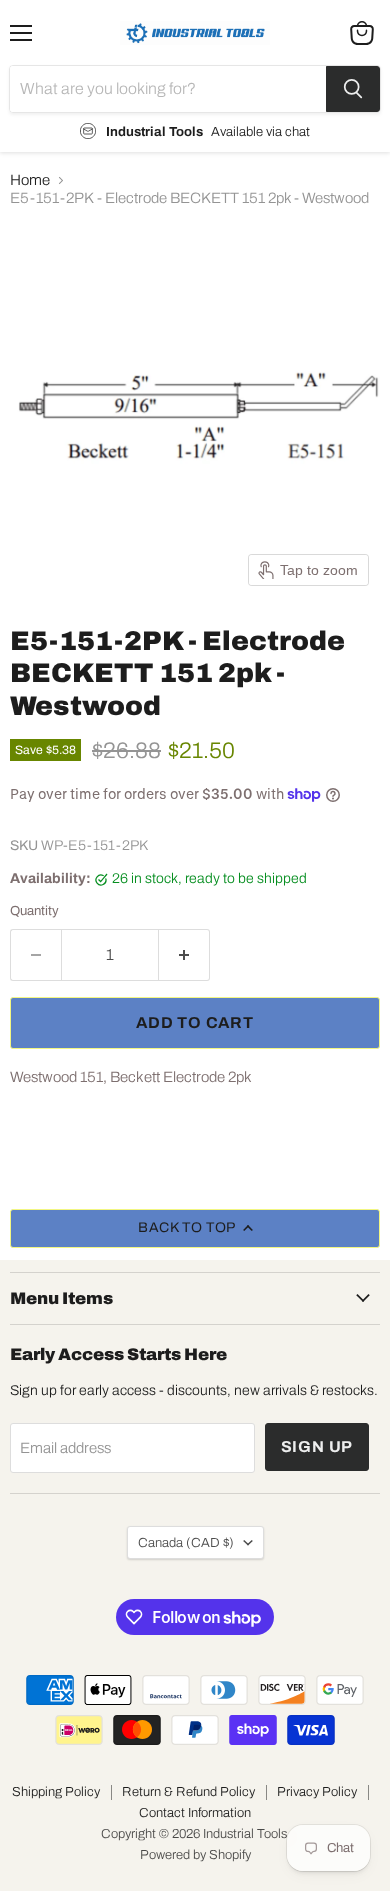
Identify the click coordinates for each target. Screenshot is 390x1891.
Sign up (317, 1446)
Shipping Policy (56, 1792)
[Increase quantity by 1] (184, 955)
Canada (186, 1542)
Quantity (34, 910)
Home (30, 180)
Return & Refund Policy (188, 1792)
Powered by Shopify (195, 1855)
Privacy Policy (317, 1792)
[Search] (353, 89)
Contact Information (195, 1813)
